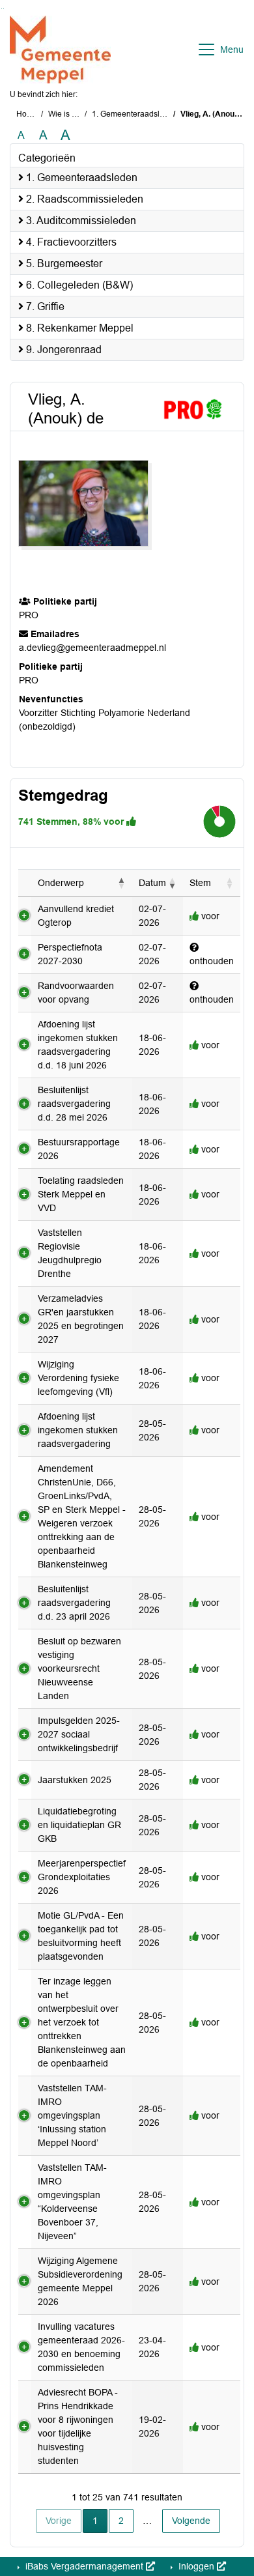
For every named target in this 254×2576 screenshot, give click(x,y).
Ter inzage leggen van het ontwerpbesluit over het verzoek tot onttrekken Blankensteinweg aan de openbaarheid (82, 2022)
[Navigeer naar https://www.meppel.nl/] (60, 50)
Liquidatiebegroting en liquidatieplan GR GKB (79, 1825)
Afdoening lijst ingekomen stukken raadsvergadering (78, 1430)
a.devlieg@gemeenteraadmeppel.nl (92, 648)
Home (27, 114)
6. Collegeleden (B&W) (78, 285)
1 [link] (95, 2521)
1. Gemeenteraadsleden (135, 114)
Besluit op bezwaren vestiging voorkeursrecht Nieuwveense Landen (79, 1668)
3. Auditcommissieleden (80, 221)
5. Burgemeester (63, 264)
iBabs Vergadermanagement (84, 2566)
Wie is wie (66, 114)
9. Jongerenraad (63, 350)
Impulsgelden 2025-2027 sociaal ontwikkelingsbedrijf (79, 1734)
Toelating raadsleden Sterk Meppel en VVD (81, 1194)
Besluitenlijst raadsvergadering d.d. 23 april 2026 (74, 1603)
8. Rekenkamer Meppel (78, 328)
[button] (122, 883)
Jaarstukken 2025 (75, 1780)
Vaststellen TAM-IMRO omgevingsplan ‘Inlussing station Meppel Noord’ (72, 2115)
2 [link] (121, 2521)
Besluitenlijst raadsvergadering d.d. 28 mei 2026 (74, 1104)
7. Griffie (44, 307)
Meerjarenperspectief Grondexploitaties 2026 (82, 1877)
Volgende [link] (191, 2521)
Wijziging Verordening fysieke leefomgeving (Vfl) (78, 1378)
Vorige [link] (59, 2521)
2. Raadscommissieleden (83, 199)
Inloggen (196, 2566)
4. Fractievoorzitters (70, 242)
